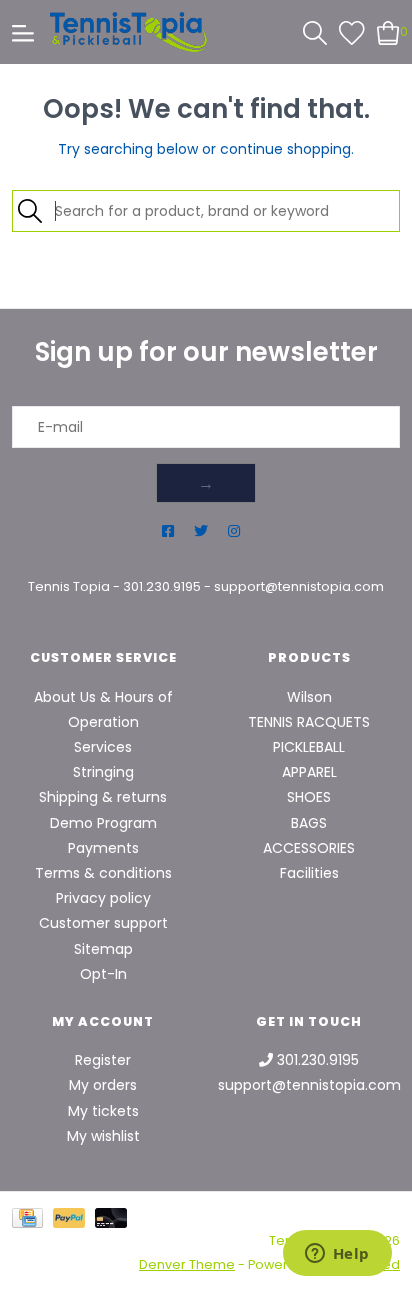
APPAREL (309, 772)
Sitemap (103, 949)
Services (103, 747)
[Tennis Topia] (128, 32)
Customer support (103, 923)
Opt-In (103, 974)
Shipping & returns (103, 797)
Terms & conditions (103, 873)
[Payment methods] (32, 1217)
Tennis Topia (69, 586)
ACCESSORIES (309, 848)
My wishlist (103, 1136)
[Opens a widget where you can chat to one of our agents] (337, 1255)
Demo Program (103, 823)
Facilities (309, 873)
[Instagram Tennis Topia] (234, 531)
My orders (103, 1085)
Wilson (309, 697)
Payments (103, 848)
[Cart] (388, 31)
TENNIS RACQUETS (309, 722)
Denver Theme (187, 1264)
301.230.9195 (162, 586)
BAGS (309, 823)
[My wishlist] (352, 31)
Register (103, 1060)
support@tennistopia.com (299, 586)
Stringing (103, 772)
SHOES (309, 797)
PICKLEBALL (309, 747)
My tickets (103, 1111)
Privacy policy (103, 898)
